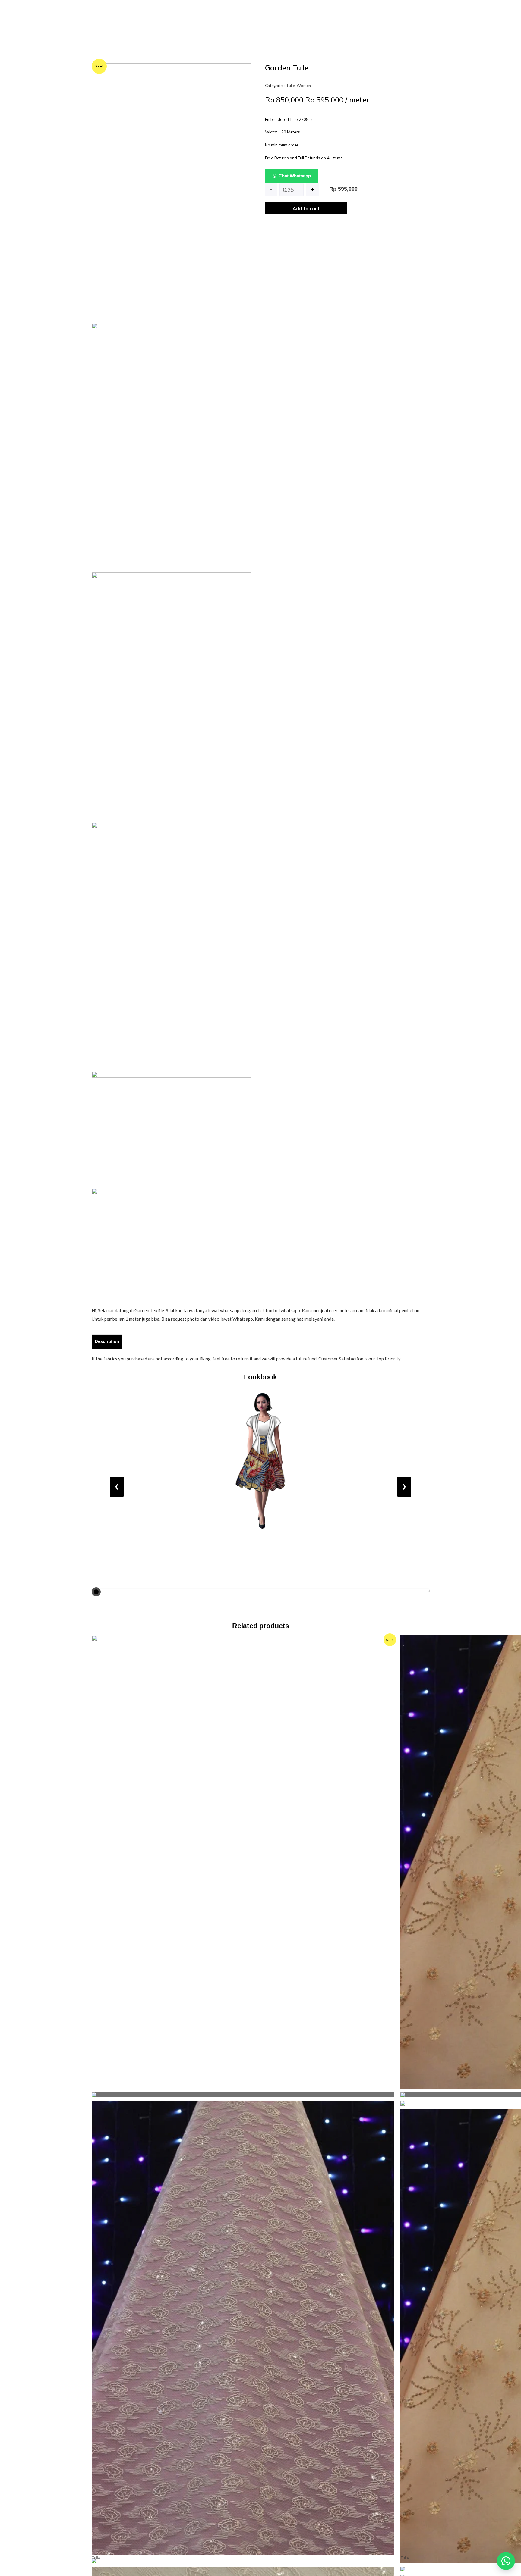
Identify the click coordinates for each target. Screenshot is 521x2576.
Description (107, 1341)
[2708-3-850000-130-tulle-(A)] (172, 182)
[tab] (107, 1341)
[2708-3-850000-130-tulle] (172, 1124)
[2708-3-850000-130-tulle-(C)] (172, 442)
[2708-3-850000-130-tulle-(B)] (172, 692)
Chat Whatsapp (295, 176)
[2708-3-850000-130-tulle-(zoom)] (172, 1241)
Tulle (290, 86)
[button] (506, 2561)
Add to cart (306, 208)
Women (304, 86)
